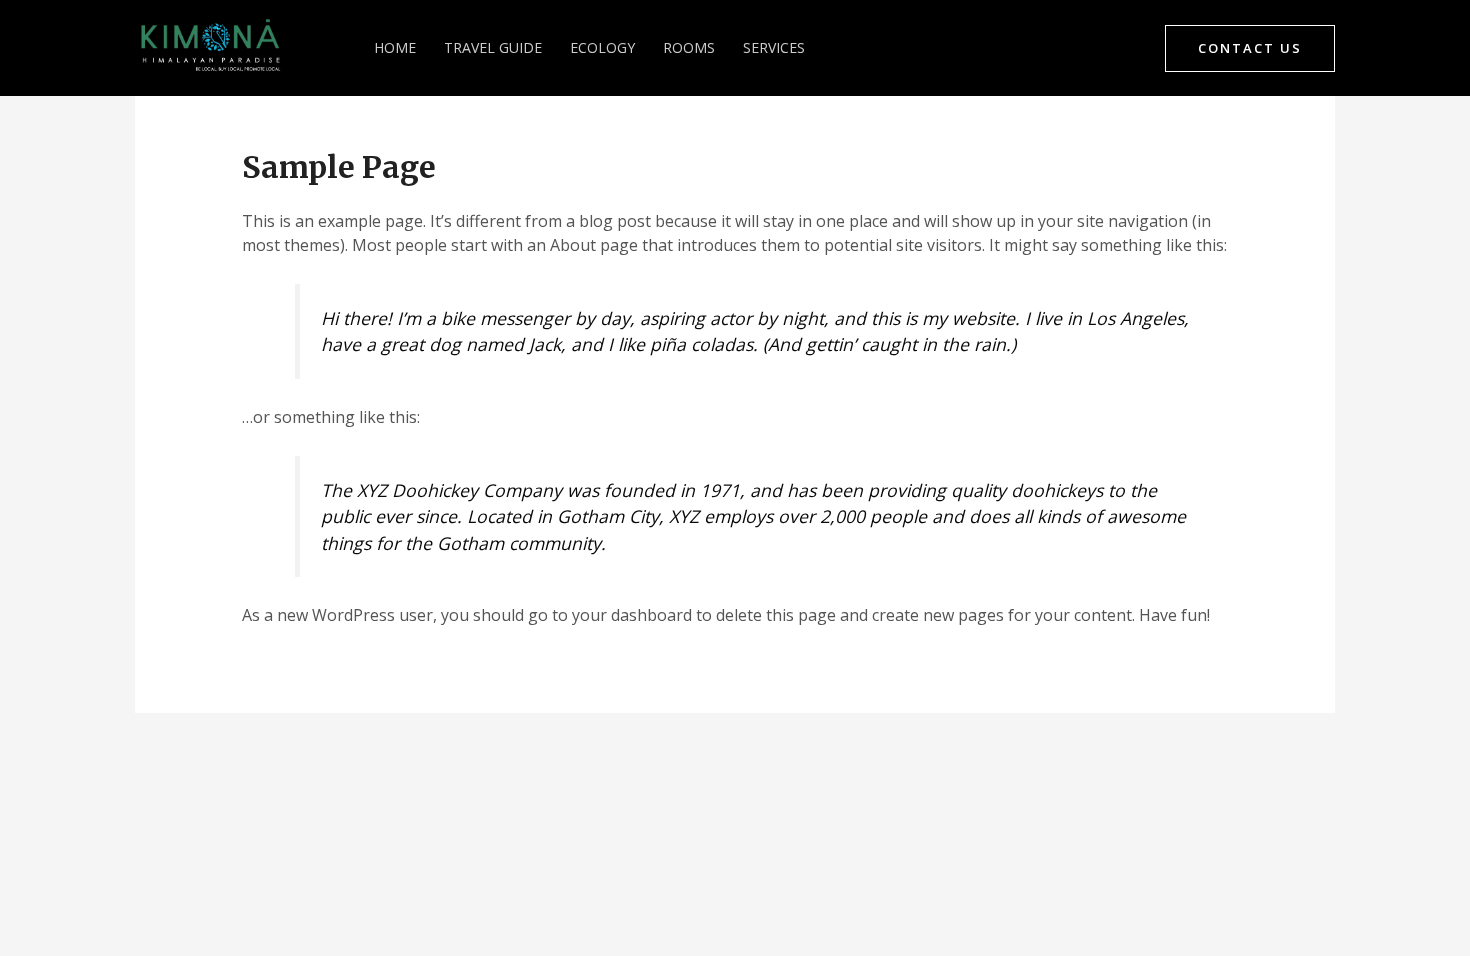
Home (395, 47)
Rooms (689, 47)
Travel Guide (493, 47)
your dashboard (632, 615)
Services (774, 47)
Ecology (602, 47)
